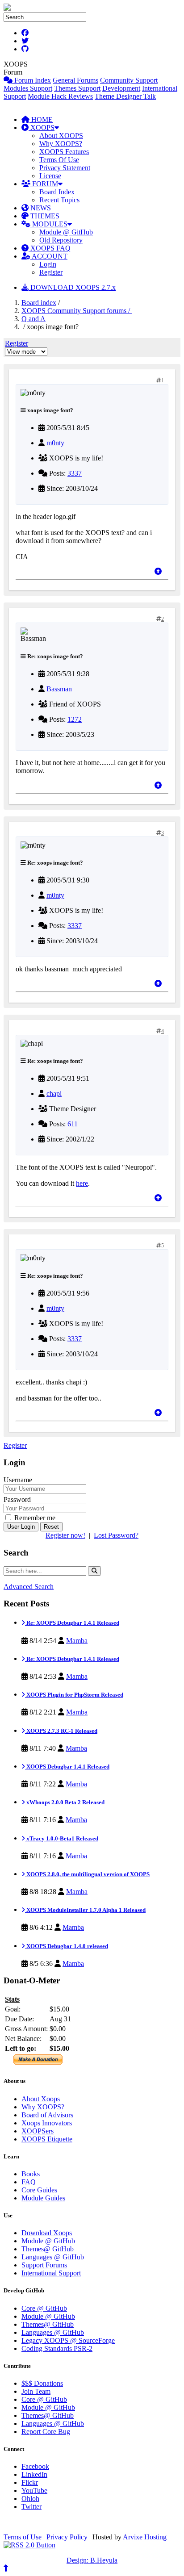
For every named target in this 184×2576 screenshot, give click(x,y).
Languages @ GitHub (53, 2257)
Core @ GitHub (44, 2308)
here (82, 1183)
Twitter (31, 2507)
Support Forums (44, 2265)
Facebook (35, 2466)
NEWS (40, 208)
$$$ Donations (42, 2383)
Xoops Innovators (47, 2123)
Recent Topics (59, 200)
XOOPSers (38, 2131)
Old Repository (61, 240)
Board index (39, 303)
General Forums (75, 80)
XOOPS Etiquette (47, 2139)
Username (18, 1480)
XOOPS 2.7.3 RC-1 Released (61, 1731)
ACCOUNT (49, 256)
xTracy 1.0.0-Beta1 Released (62, 1838)
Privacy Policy (67, 2537)
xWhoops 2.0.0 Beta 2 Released (65, 1802)
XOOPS (42, 128)
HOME (41, 119)
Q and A (33, 319)
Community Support (129, 80)
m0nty (55, 443)
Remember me (34, 1518)
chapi (54, 1094)
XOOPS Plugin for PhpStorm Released (74, 1695)
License (50, 176)
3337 (75, 473)
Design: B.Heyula (92, 2560)
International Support (51, 2273)
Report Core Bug (46, 2432)
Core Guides (39, 2190)
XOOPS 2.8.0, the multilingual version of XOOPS (87, 1874)
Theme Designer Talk (125, 96)
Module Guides (43, 2198)
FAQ (29, 2182)
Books (31, 2174)
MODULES (49, 224)
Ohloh (30, 2499)
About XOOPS (61, 136)
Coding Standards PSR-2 (57, 2348)
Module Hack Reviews (60, 96)
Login (48, 264)
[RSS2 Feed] (29, 2545)
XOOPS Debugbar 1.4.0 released (67, 1946)
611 (73, 1124)
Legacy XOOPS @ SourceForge (68, 2340)
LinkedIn (34, 2474)
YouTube (34, 2490)
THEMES (44, 216)
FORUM (44, 184)
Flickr (30, 2482)
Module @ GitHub (66, 232)
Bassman (59, 689)
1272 (75, 719)
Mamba (77, 1641)
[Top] (158, 571)
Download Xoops (47, 2233)
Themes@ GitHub (48, 2249)
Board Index (57, 192)
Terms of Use (23, 2537)
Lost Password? (116, 1535)
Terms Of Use (59, 160)
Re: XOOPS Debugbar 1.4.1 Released (72, 1623)
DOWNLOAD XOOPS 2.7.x (72, 287)
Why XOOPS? (61, 144)
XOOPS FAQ (50, 248)
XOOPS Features (64, 152)
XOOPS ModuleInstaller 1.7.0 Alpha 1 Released (85, 1910)
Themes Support (77, 88)
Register (51, 272)
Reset (51, 1527)
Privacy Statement (65, 168)
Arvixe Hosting (145, 2537)
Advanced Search (29, 1587)
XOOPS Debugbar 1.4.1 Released (67, 1767)
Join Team (36, 2391)
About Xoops (41, 2099)
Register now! (65, 1535)
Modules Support (28, 88)
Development (121, 88)
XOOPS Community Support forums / (77, 311)
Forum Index (32, 80)
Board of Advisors (47, 2115)
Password (17, 1499)
